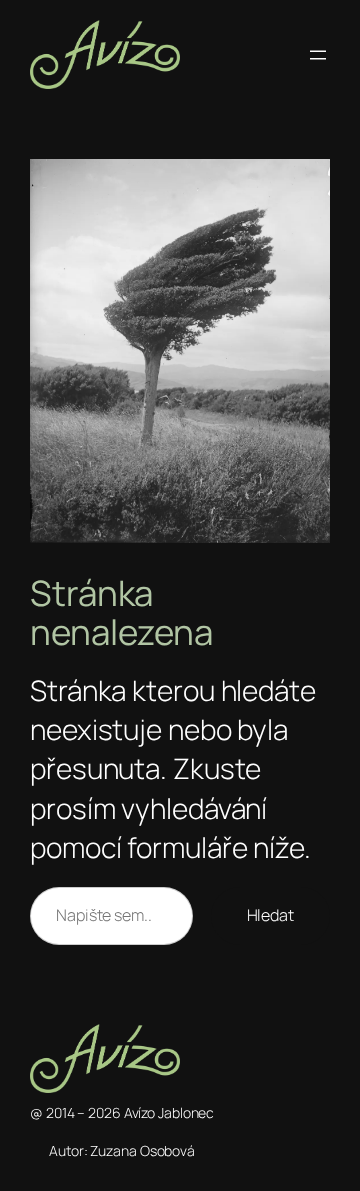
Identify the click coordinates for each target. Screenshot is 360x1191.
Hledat (270, 915)
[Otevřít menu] (318, 55)
